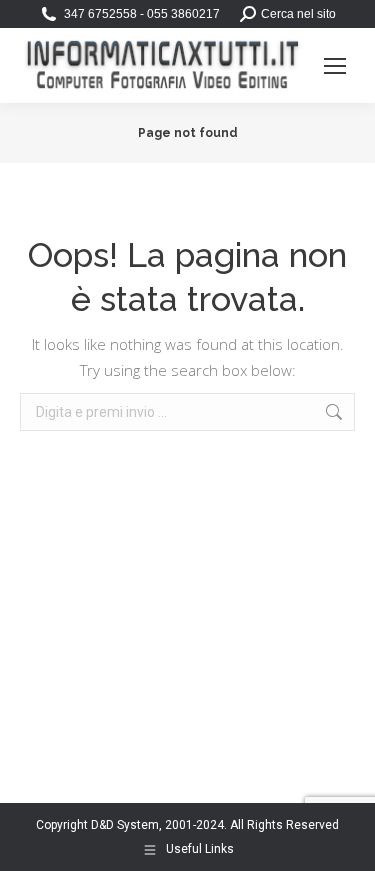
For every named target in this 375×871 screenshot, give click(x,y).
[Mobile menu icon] (335, 66)
